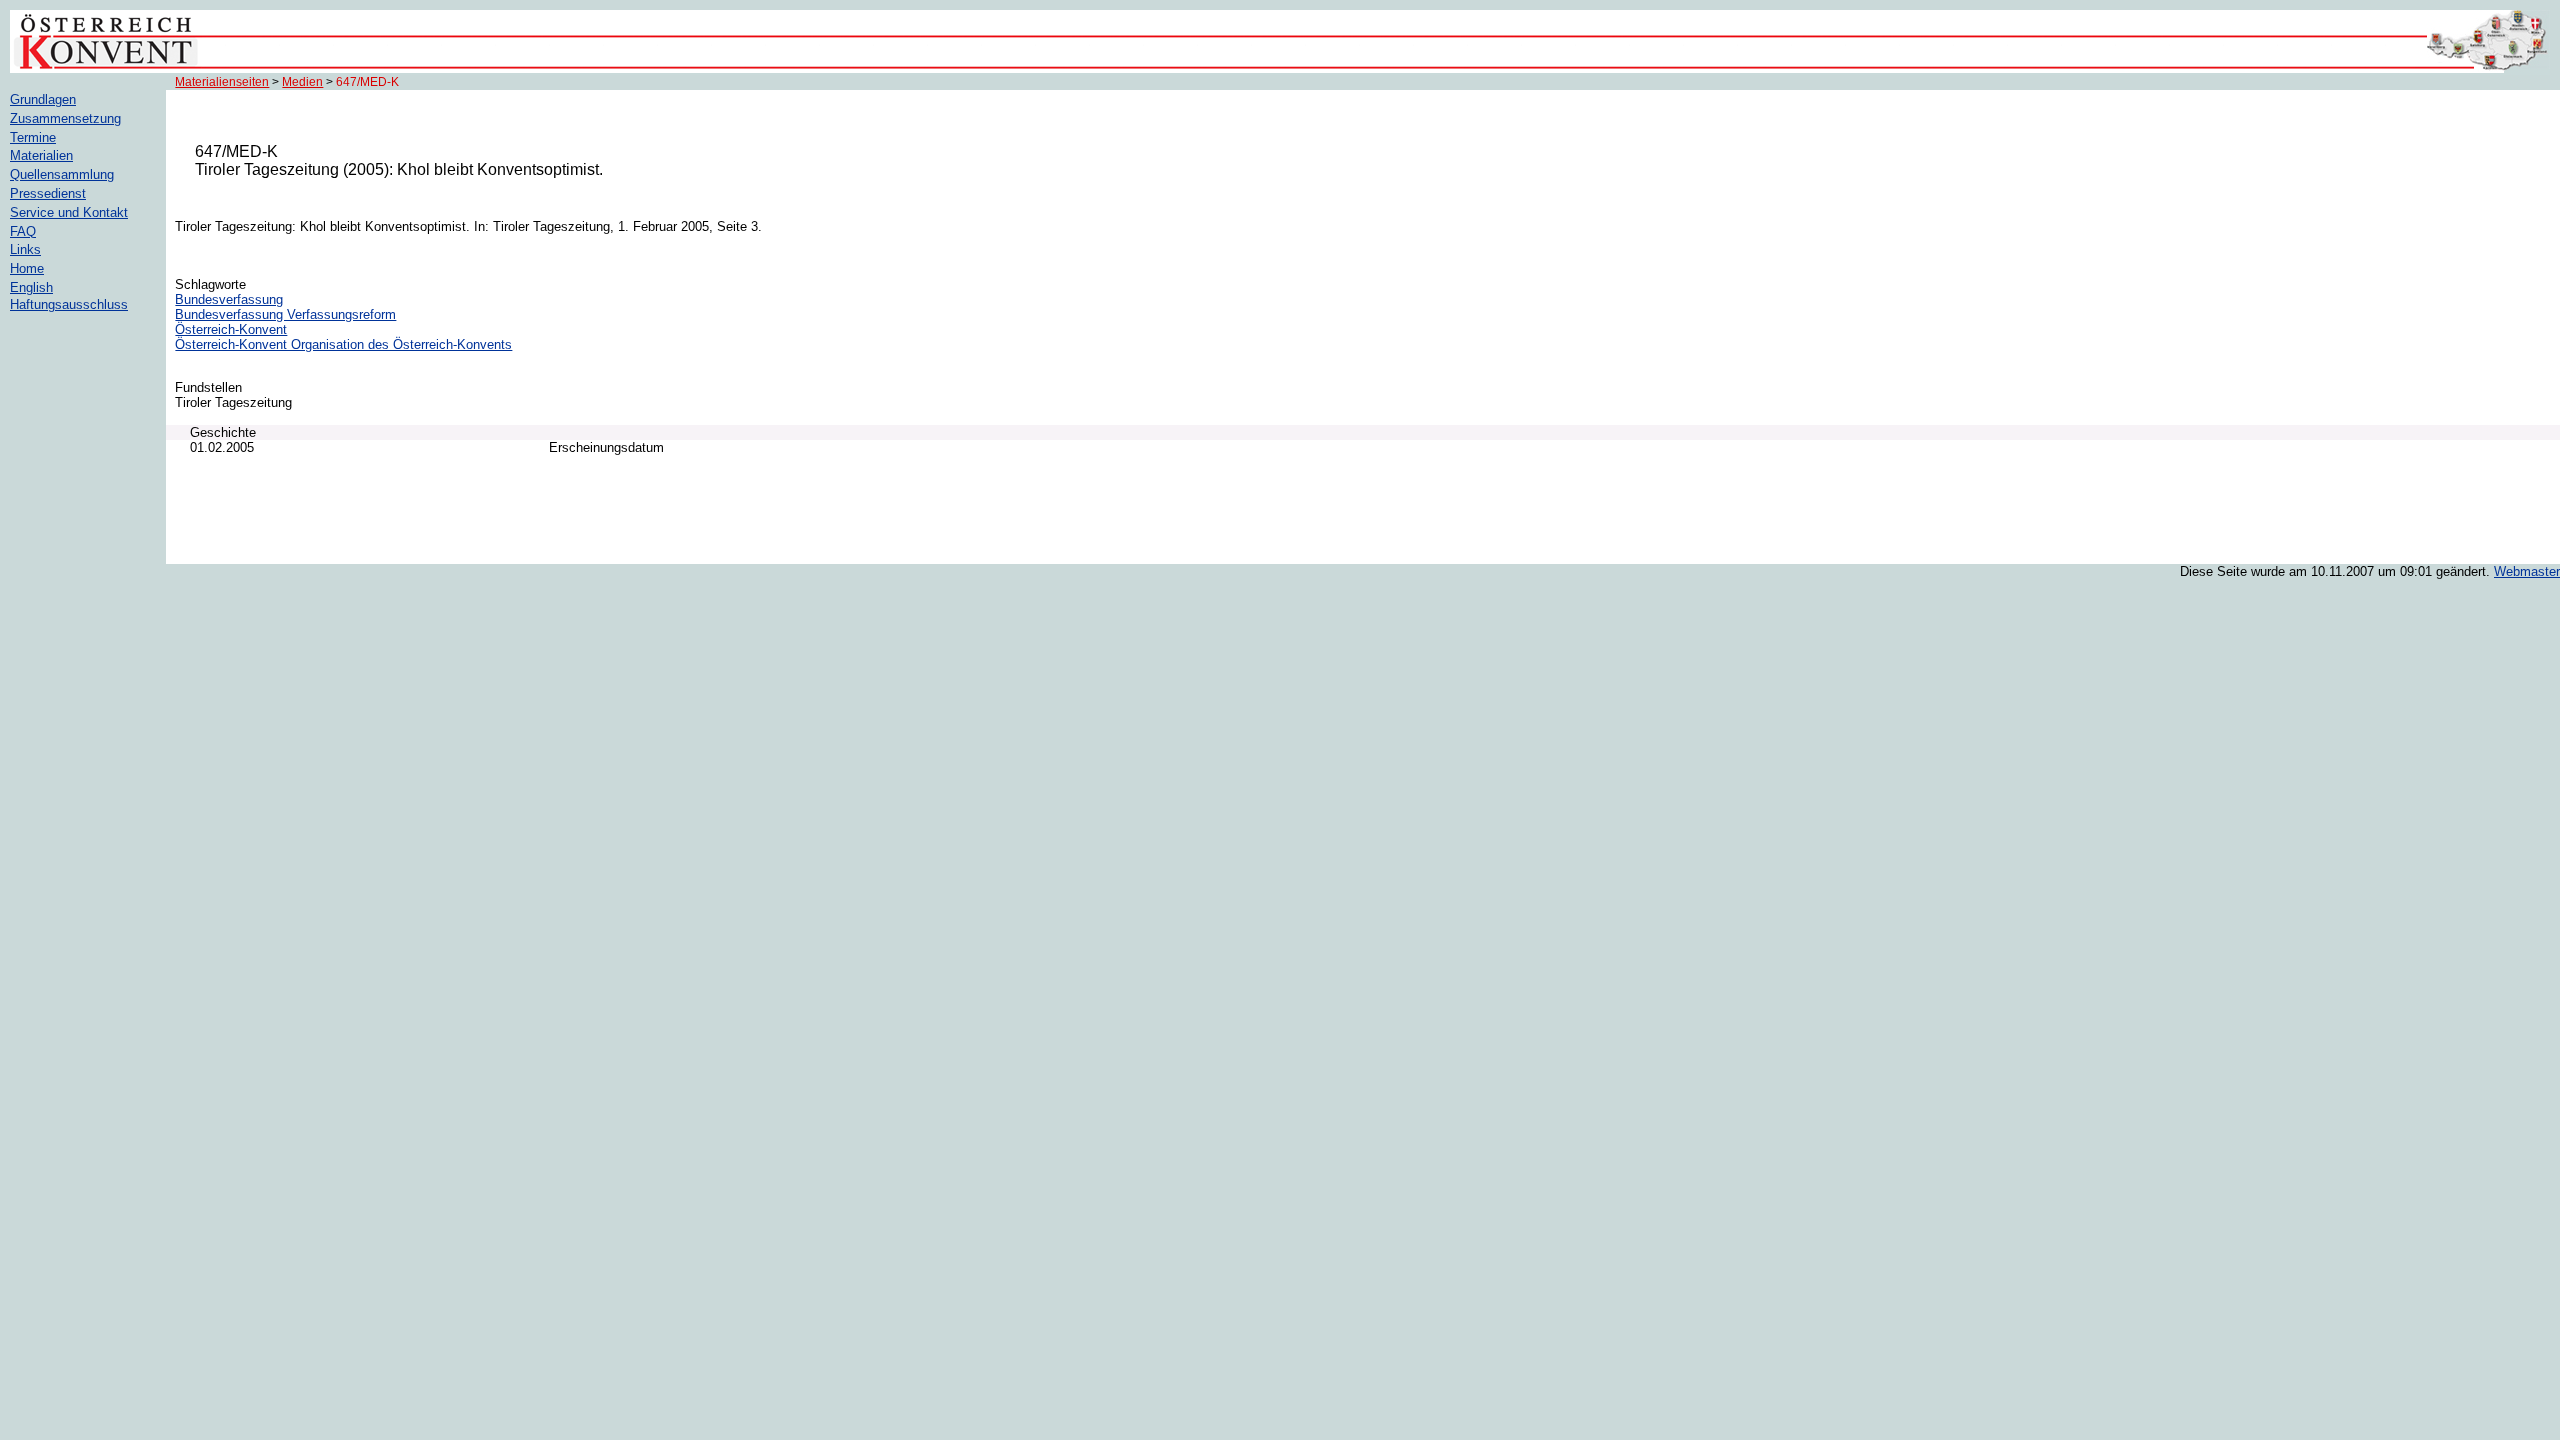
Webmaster (2527, 571)
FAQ (23, 231)
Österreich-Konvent (231, 329)
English (31, 287)
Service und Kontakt (69, 212)
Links (25, 249)
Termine (33, 137)
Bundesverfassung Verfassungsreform (285, 314)
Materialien (41, 155)
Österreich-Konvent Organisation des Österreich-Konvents (343, 344)
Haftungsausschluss (69, 304)
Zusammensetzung (65, 118)
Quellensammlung (62, 174)
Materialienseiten (222, 82)
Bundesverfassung (229, 299)
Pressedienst (48, 193)
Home (27, 268)
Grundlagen (43, 99)
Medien (302, 82)
